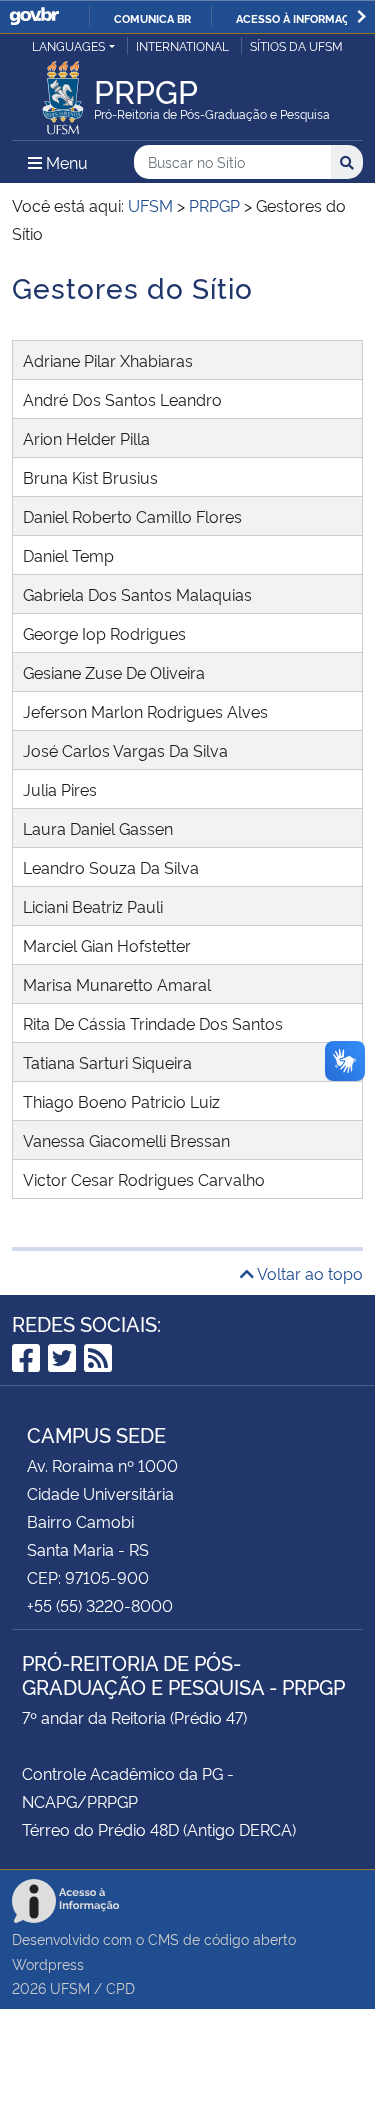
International (182, 45)
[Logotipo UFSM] (63, 92)
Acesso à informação (300, 18)
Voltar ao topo (308, 1273)
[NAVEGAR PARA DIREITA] (361, 16)
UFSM (70, 1987)
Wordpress (48, 1963)
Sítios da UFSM (296, 45)
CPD (120, 1987)
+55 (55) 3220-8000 (100, 1605)
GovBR (34, 16)
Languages (68, 45)
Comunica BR (152, 18)
